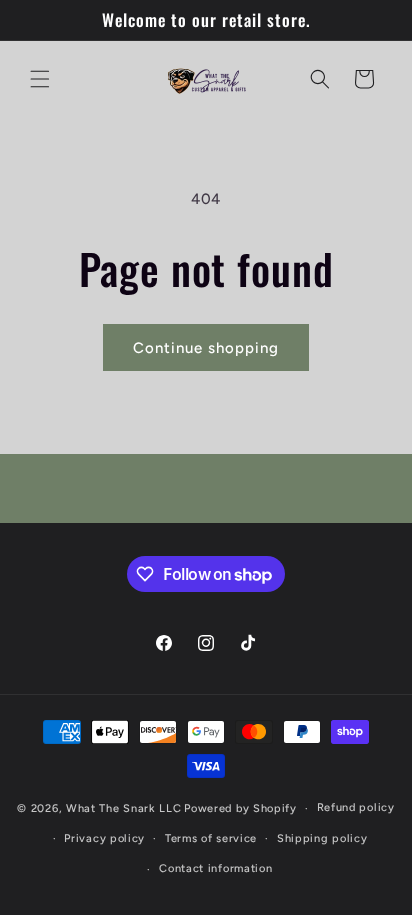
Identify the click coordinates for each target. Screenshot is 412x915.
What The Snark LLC (124, 808)
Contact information (215, 868)
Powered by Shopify (240, 808)
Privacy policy (104, 838)
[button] (40, 79)
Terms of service (211, 838)
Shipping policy (322, 838)
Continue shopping (206, 348)
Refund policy (356, 807)
